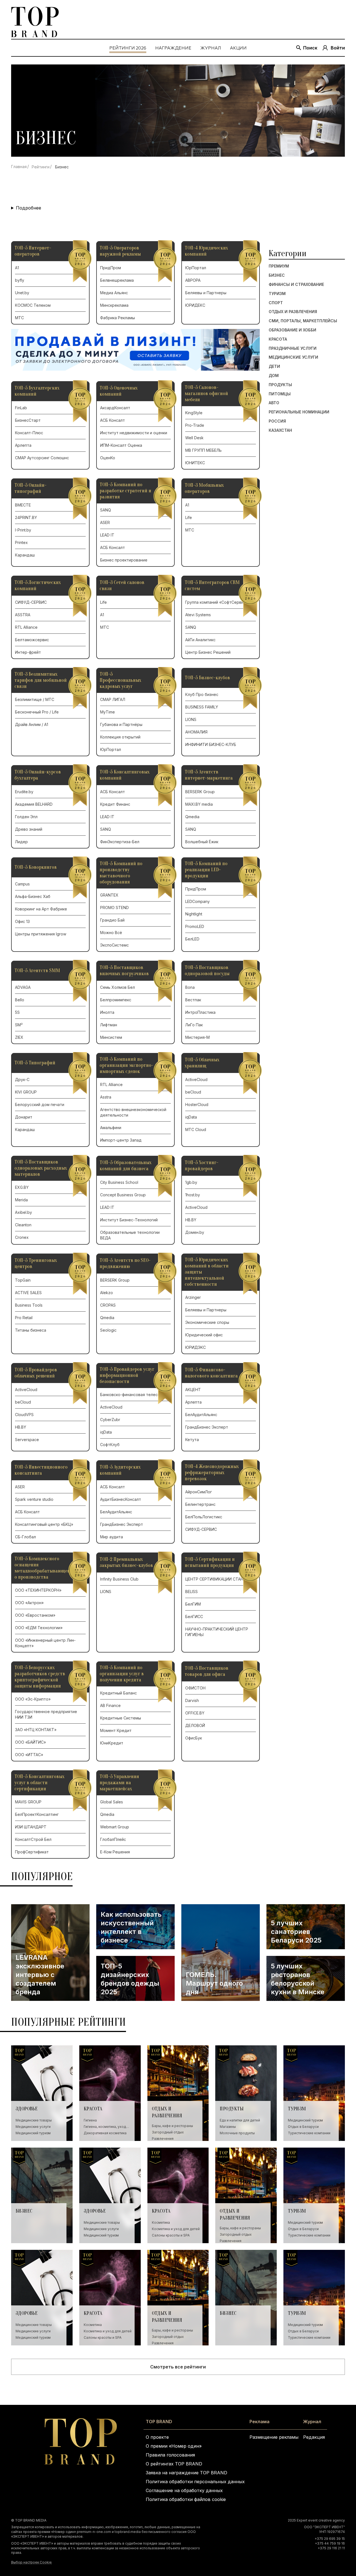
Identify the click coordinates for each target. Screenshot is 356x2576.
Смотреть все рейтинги (178, 2367)
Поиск (310, 48)
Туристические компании (309, 2133)
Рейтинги (41, 167)
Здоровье (27, 2109)
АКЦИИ (238, 48)
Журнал (312, 2422)
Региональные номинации (299, 412)
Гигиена (90, 2120)
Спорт (276, 303)
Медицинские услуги (293, 357)
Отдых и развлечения (293, 312)
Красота (278, 339)
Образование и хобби (292, 330)
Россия (277, 421)
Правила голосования (170, 2455)
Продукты (280, 385)
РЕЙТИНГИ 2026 (128, 48)
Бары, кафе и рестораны (172, 2126)
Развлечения (163, 2139)
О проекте (157, 2437)
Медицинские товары (34, 2120)
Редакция (314, 2437)
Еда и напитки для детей (240, 2120)
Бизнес (277, 275)
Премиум (279, 266)
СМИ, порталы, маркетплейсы (303, 321)
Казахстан (280, 430)
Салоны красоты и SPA (171, 2235)
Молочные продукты (237, 2133)
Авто (274, 403)
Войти (338, 48)
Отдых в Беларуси (303, 2127)
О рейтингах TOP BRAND (174, 2464)
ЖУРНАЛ (211, 48)
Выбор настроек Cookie (31, 2562)
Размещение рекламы (274, 2437)
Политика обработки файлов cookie (186, 2499)
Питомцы (280, 394)
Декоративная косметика (105, 2133)
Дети (274, 366)
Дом (274, 375)
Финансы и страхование (296, 284)
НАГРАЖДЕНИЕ (173, 48)
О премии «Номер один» (174, 2446)
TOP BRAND (159, 2422)
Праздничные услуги (293, 348)
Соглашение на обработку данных (184, 2490)
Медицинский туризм (33, 2133)
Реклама (259, 2422)
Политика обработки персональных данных (195, 2482)
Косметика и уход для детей (176, 2229)
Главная (19, 167)
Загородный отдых (168, 2132)
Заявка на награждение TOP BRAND (186, 2473)
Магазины (228, 2127)
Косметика (161, 2222)
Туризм (277, 293)
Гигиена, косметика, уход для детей (105, 2127)
